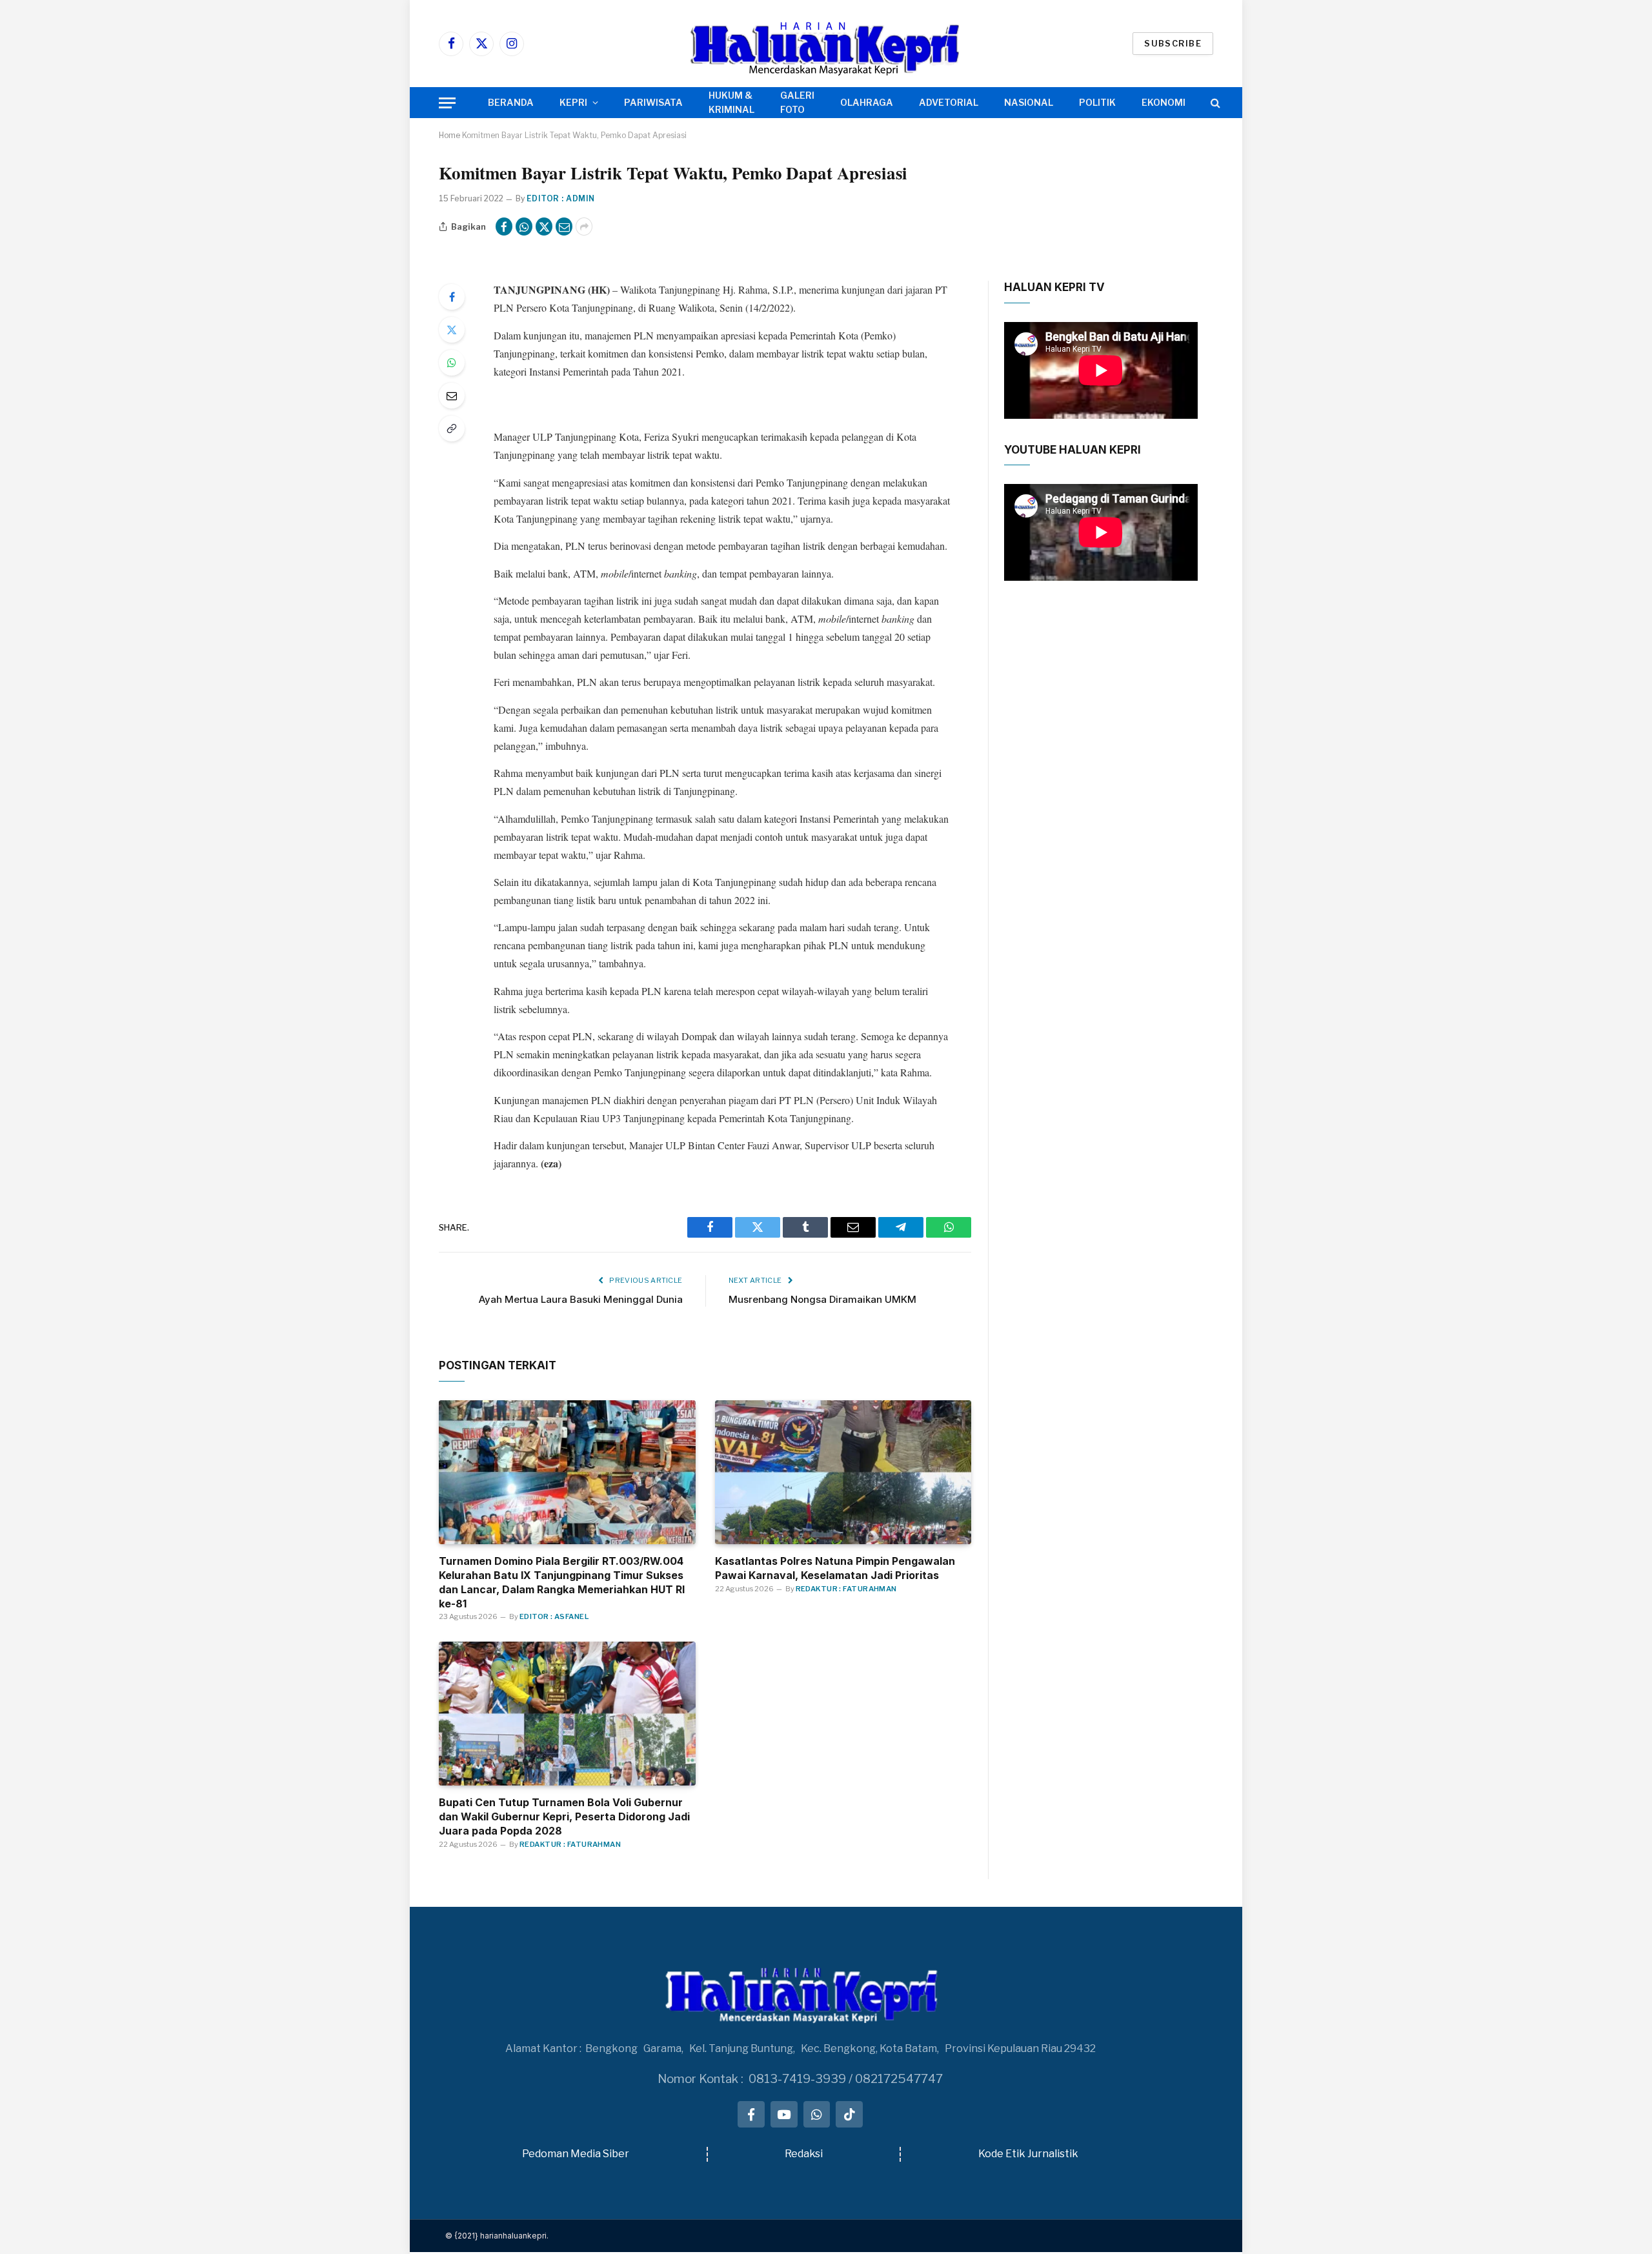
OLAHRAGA (867, 102)
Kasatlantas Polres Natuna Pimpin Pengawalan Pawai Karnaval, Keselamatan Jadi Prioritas (835, 1568)
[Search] (1214, 103)
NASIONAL (1029, 102)
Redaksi (804, 2154)
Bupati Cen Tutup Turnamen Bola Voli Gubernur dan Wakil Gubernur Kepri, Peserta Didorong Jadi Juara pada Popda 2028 (564, 1816)
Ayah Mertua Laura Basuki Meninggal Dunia (581, 1299)
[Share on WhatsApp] (524, 226)
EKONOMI (1163, 102)
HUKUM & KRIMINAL (731, 102)
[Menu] (447, 103)
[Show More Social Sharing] (584, 226)
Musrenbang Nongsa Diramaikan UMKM (822, 1299)
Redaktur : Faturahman (846, 1589)
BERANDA (511, 102)
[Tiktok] (849, 2115)
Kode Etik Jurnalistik (1028, 2154)
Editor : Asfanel (554, 1616)
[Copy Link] (452, 428)
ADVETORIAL (949, 102)
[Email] (452, 396)
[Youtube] (784, 2115)
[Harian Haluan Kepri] (826, 44)
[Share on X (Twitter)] (544, 226)
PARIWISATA (653, 102)
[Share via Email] (564, 226)
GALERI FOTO (797, 102)
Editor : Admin (561, 198)
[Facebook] (452, 297)
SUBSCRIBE (1173, 43)
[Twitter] (452, 330)
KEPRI (573, 102)
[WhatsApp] (452, 363)
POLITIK (1097, 102)
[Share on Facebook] (504, 226)
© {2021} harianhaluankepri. (497, 2236)
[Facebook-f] (751, 2115)
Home (449, 135)
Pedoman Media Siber (576, 2154)
